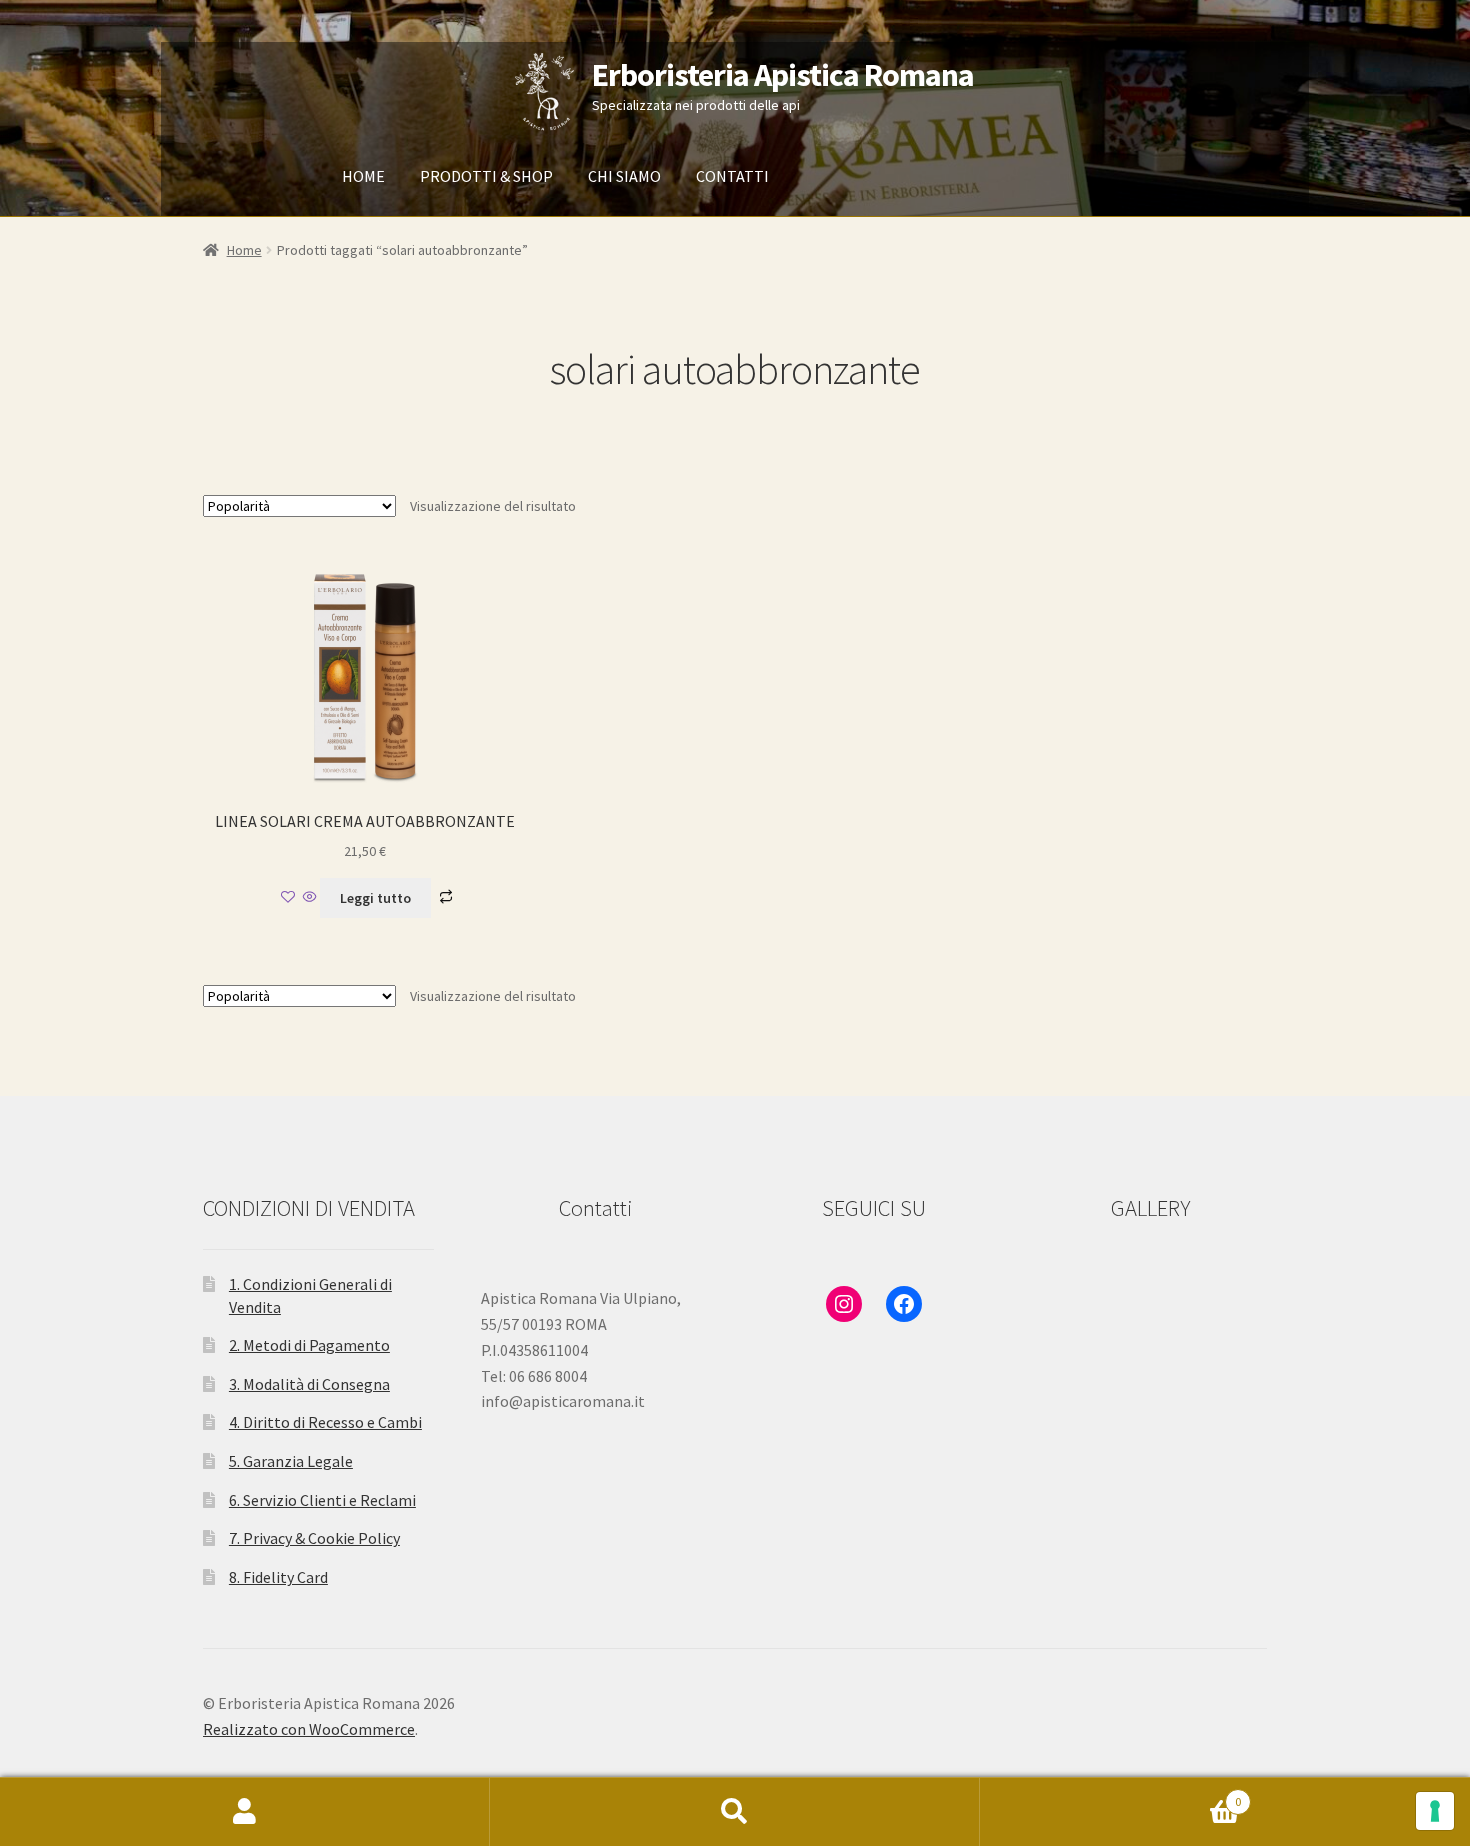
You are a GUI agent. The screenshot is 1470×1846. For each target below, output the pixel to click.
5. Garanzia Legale (291, 1461)
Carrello (1110, 1794)
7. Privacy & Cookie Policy (314, 1538)
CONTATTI (732, 176)
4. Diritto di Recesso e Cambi (325, 1422)
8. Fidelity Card (278, 1577)
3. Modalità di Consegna (309, 1384)
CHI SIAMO (624, 176)
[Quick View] (310, 898)
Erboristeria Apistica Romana (783, 75)
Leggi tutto (375, 898)
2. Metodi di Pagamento (309, 1345)
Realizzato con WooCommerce (309, 1729)
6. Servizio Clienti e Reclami (322, 1500)
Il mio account (245, 1812)
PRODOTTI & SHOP (486, 176)
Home (244, 250)
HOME (363, 176)
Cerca (735, 1812)
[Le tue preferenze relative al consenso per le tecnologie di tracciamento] (1435, 1811)
